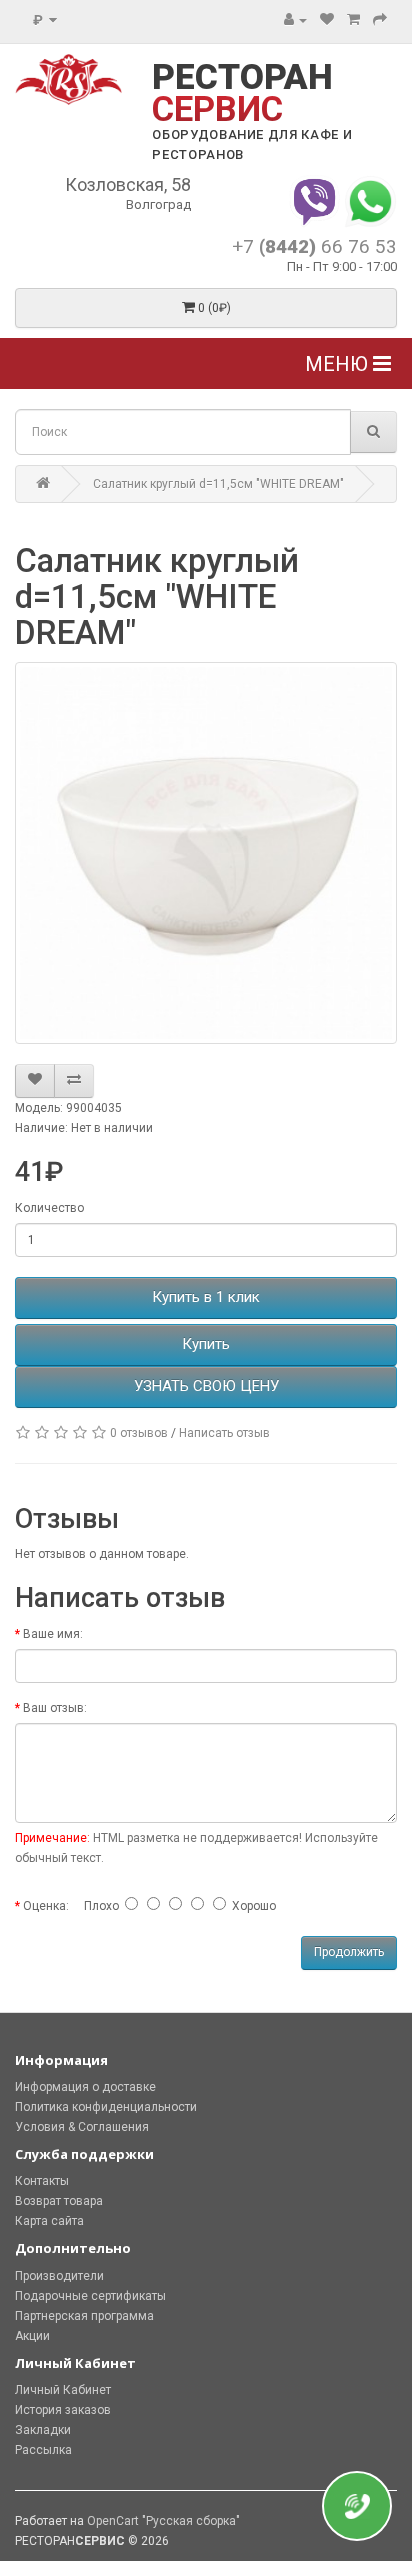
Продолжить (349, 1952)
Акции (32, 2336)
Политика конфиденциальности (106, 2107)
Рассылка (43, 2450)
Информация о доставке (85, 2087)
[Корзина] (353, 20)
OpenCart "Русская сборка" (163, 2521)
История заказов (63, 2410)
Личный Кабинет (63, 2390)
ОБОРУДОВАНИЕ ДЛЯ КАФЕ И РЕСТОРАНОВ (252, 144)
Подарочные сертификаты (90, 2296)
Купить (206, 1344)
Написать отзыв (224, 1433)
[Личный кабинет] (295, 20)
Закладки (43, 2430)
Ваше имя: (53, 1634)
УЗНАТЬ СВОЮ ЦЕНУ (206, 1386)
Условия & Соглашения (82, 2127)
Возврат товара (59, 2201)
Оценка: (46, 1906)
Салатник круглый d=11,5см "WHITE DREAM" (218, 484)
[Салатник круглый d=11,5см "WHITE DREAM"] (206, 853)
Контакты (42, 2181)
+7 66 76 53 (314, 246)
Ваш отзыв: (55, 1708)
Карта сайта (49, 2221)
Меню (339, 364)
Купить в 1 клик (206, 1297)
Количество (49, 1208)
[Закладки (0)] (327, 20)
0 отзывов (139, 1433)
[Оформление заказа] (380, 20)
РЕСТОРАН (242, 93)
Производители (59, 2276)
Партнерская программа (84, 2316)
